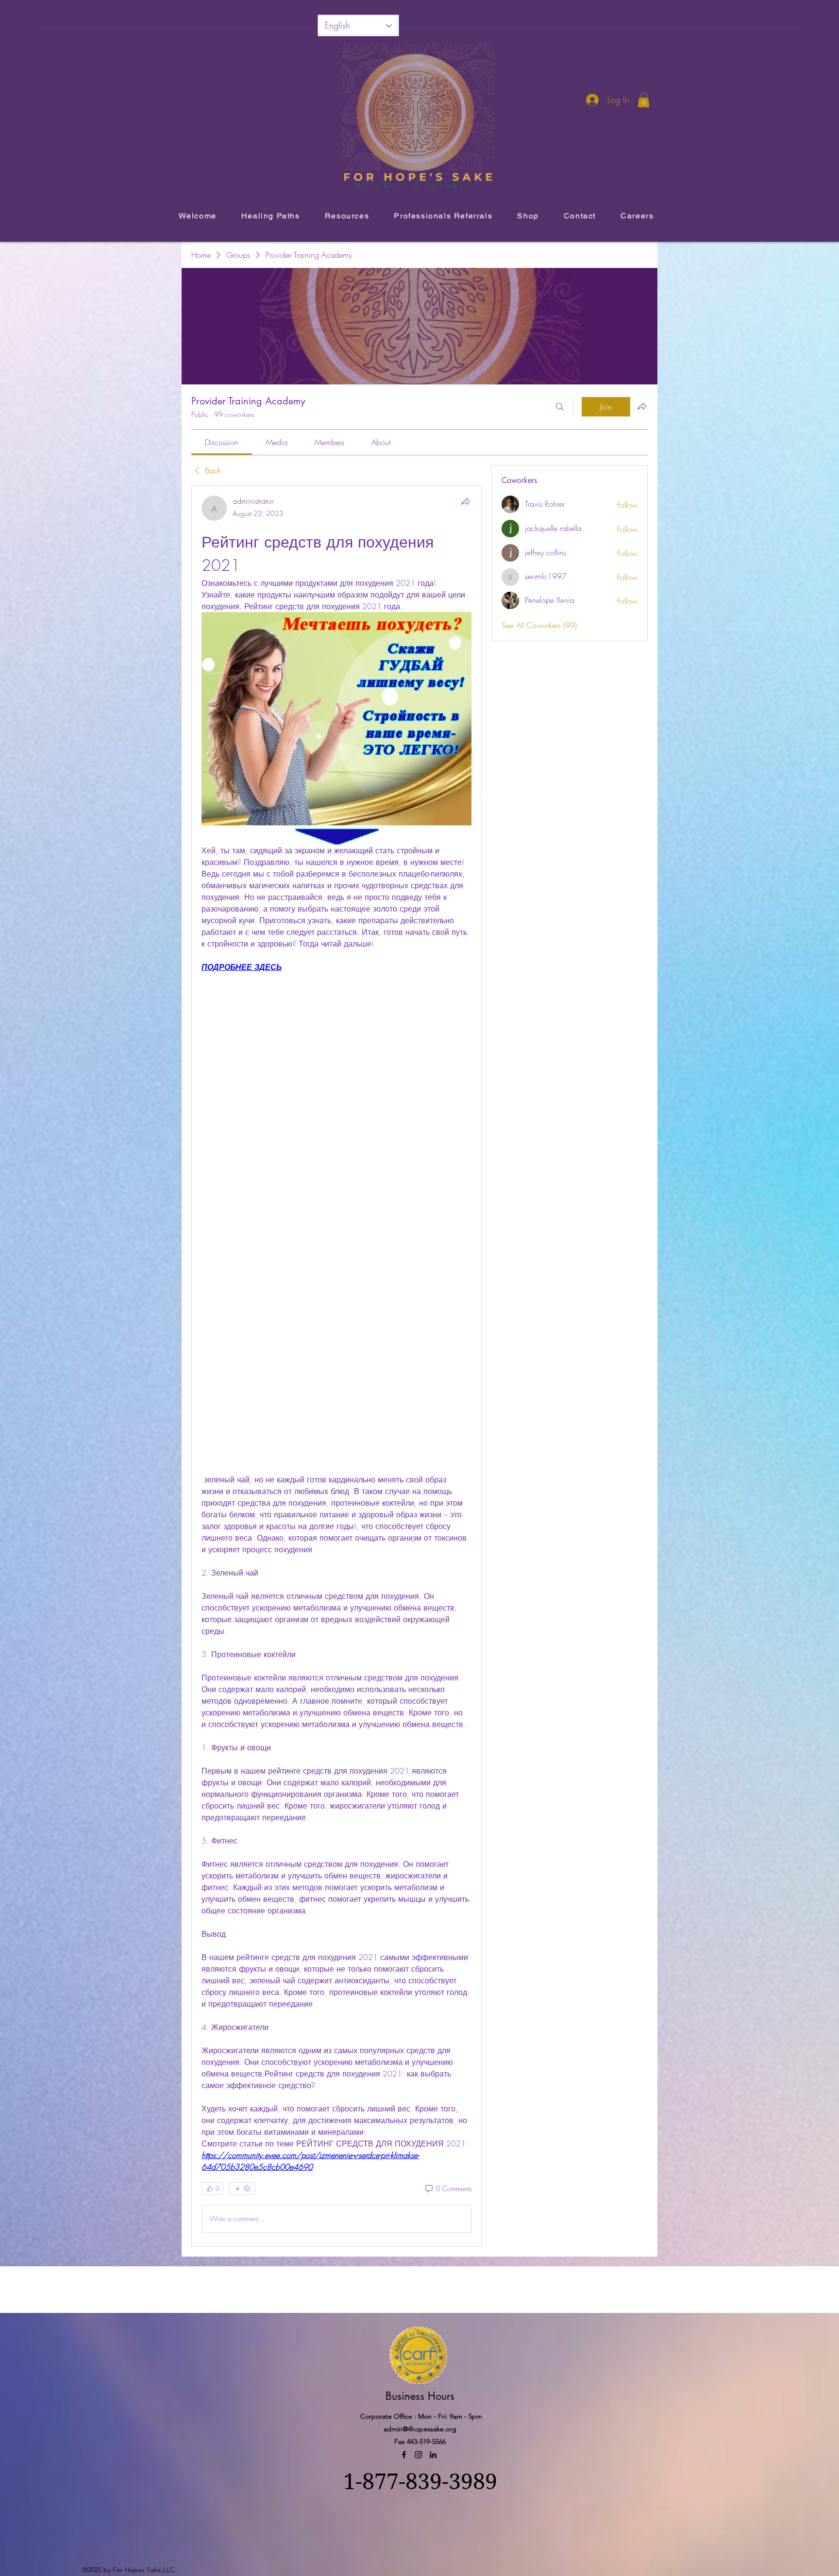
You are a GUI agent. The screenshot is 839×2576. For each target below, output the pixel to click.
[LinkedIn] (433, 2455)
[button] (644, 100)
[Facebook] (404, 2455)
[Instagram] (419, 2455)
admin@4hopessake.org (420, 2429)
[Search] (560, 407)
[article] (336, 1366)
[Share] (466, 501)
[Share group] (642, 406)
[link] (222, 442)
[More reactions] (242, 2189)
